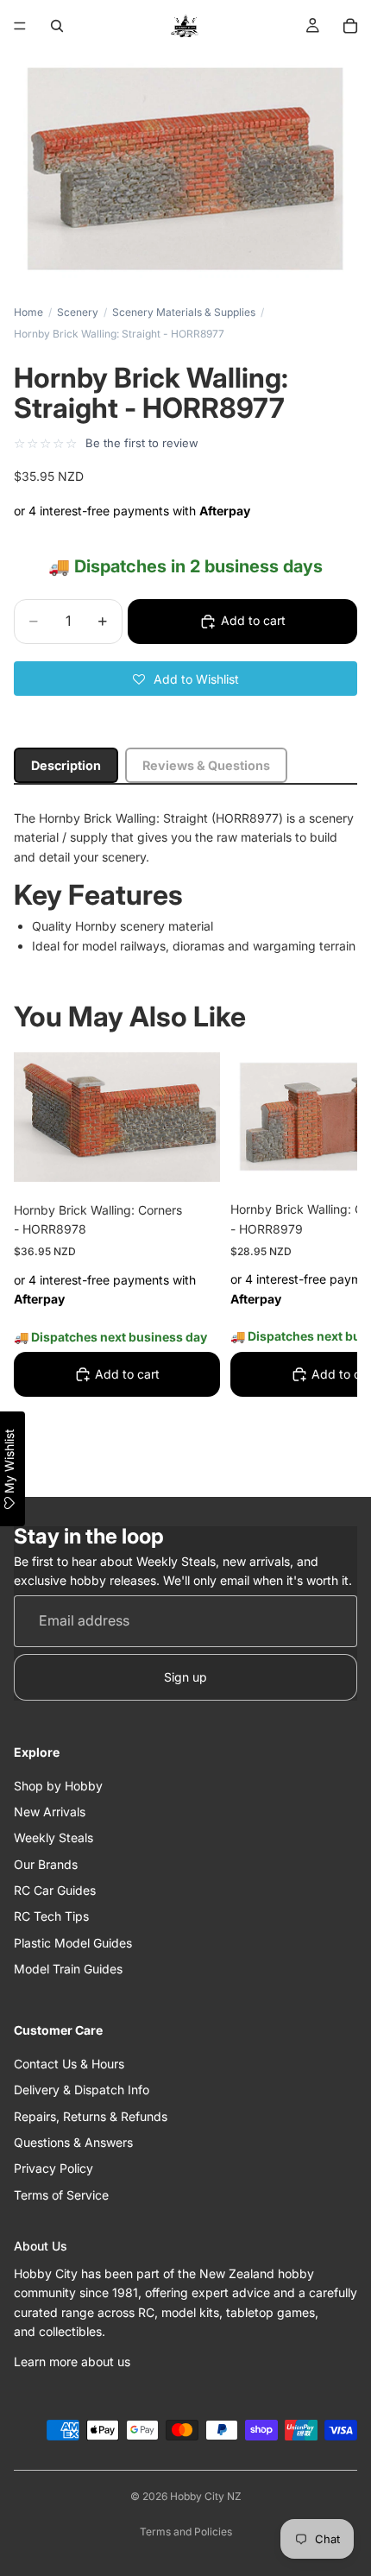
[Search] (57, 26)
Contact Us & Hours (69, 2064)
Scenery (78, 312)
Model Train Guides (68, 1970)
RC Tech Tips (51, 1917)
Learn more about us (72, 2361)
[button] (185, 679)
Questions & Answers (73, 2142)
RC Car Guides (55, 1890)
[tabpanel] (185, 882)
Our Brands (46, 1864)
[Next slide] (324, 1263)
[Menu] (20, 26)
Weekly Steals (53, 1838)
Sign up (185, 1677)
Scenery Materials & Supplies (184, 312)
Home (28, 312)
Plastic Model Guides (73, 1943)
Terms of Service (61, 2195)
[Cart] (350, 26)
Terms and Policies (186, 2532)
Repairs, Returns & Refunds (91, 2116)
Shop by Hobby (58, 1786)
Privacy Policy (53, 2169)
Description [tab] (66, 765)
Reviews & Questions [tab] (206, 765)
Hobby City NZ (206, 2496)
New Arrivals (50, 1812)
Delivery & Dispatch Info (82, 2090)
